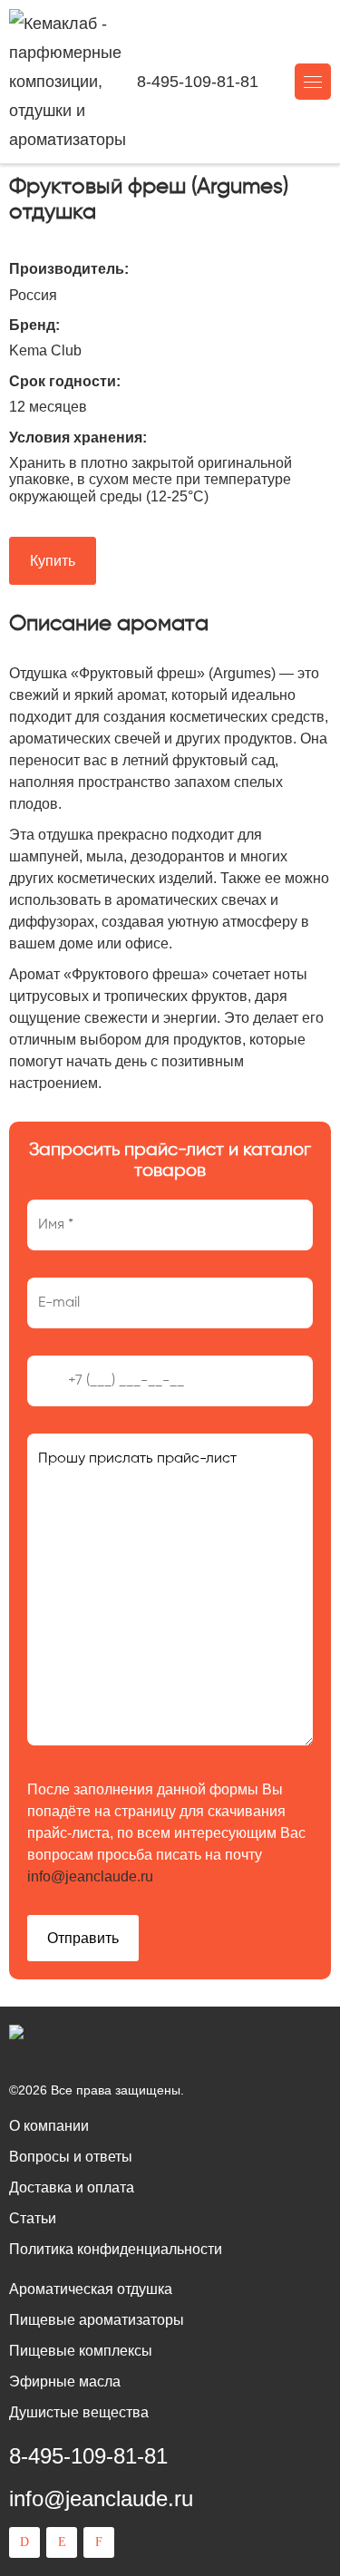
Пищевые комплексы (81, 2351)
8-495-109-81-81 (198, 82)
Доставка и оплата (72, 2187)
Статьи (33, 2218)
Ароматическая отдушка (91, 2289)
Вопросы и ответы (71, 2157)
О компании (49, 2126)
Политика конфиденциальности (116, 2249)
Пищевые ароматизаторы (97, 2320)
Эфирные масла (65, 2382)
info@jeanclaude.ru (90, 1876)
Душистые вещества (79, 2412)
